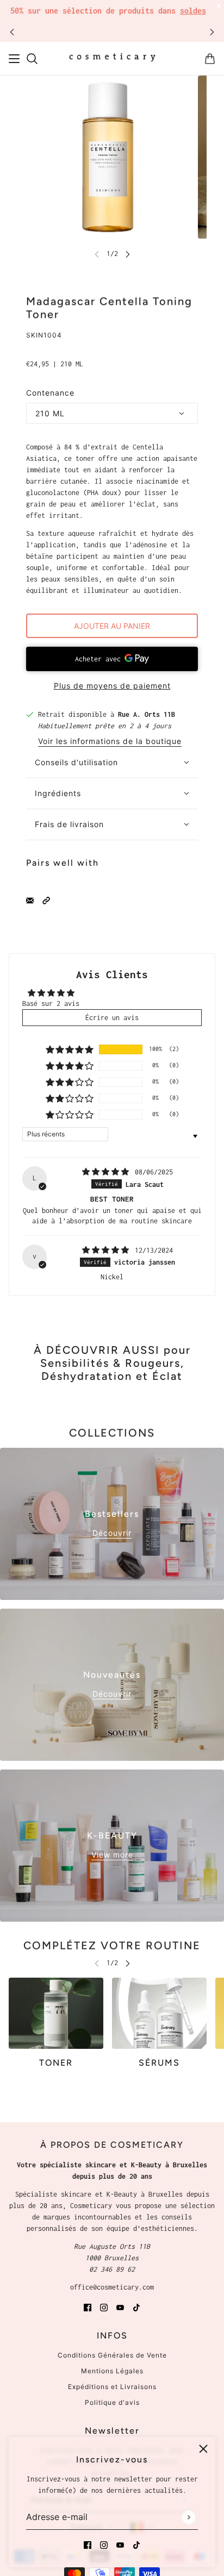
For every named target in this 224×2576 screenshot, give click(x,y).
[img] (107, 1172)
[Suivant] (212, 32)
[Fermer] (203, 2449)
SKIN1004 (44, 335)
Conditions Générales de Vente (112, 2355)
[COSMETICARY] (112, 59)
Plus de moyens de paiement (112, 686)
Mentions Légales (112, 2371)
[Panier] (210, 59)
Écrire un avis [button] (112, 1018)
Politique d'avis (112, 2402)
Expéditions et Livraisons (112, 2387)
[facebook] (88, 2544)
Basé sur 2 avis (51, 1003)
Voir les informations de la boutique (110, 742)
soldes (193, 11)
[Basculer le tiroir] (14, 59)
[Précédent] (12, 32)
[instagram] (104, 2544)
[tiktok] (136, 2544)
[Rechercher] (32, 59)
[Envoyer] (188, 2517)
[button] (46, 900)
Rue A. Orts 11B (147, 714)
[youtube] (120, 2544)
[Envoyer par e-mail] (30, 900)
